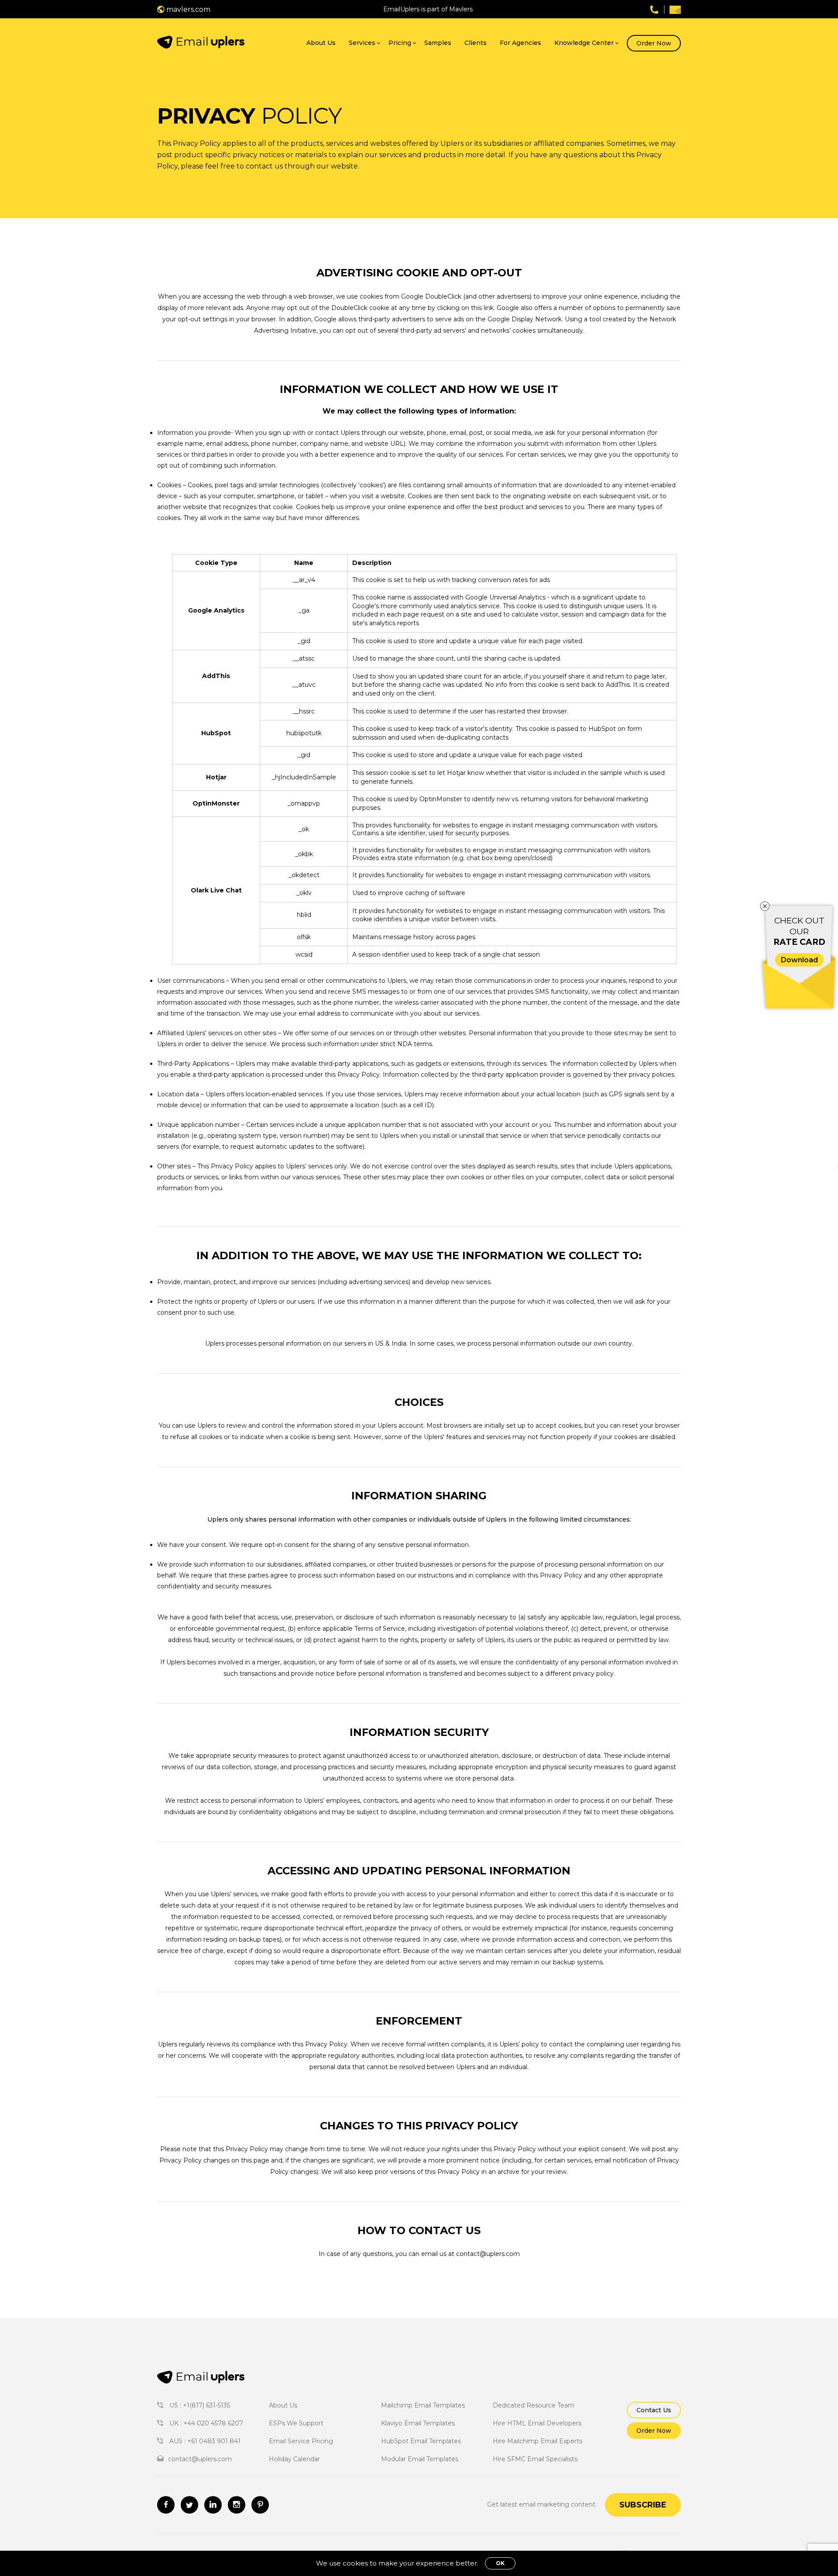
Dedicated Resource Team (534, 2405)
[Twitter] (189, 2505)
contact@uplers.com (488, 2254)
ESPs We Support (296, 2423)
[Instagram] (237, 2505)
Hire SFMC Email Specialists (535, 2459)
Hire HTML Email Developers (537, 2423)
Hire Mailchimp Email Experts (537, 2441)
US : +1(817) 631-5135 (199, 2405)
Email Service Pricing (301, 2441)
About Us (321, 43)
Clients (476, 43)
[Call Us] (654, 9)
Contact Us (654, 2410)
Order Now (654, 43)
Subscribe (643, 2505)
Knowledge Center (584, 43)
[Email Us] (675, 9)
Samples (438, 43)
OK (500, 2563)
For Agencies (520, 43)
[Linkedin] (213, 2505)
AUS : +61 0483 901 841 (204, 2441)
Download (799, 960)
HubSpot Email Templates (421, 2441)
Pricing (400, 43)
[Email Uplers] (201, 43)
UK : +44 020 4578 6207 (205, 2423)
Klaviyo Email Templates (418, 2423)
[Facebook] (166, 2505)
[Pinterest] (260, 2505)
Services (362, 43)
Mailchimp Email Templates (423, 2405)
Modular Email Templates (420, 2459)
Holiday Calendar (294, 2459)
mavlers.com (187, 9)
